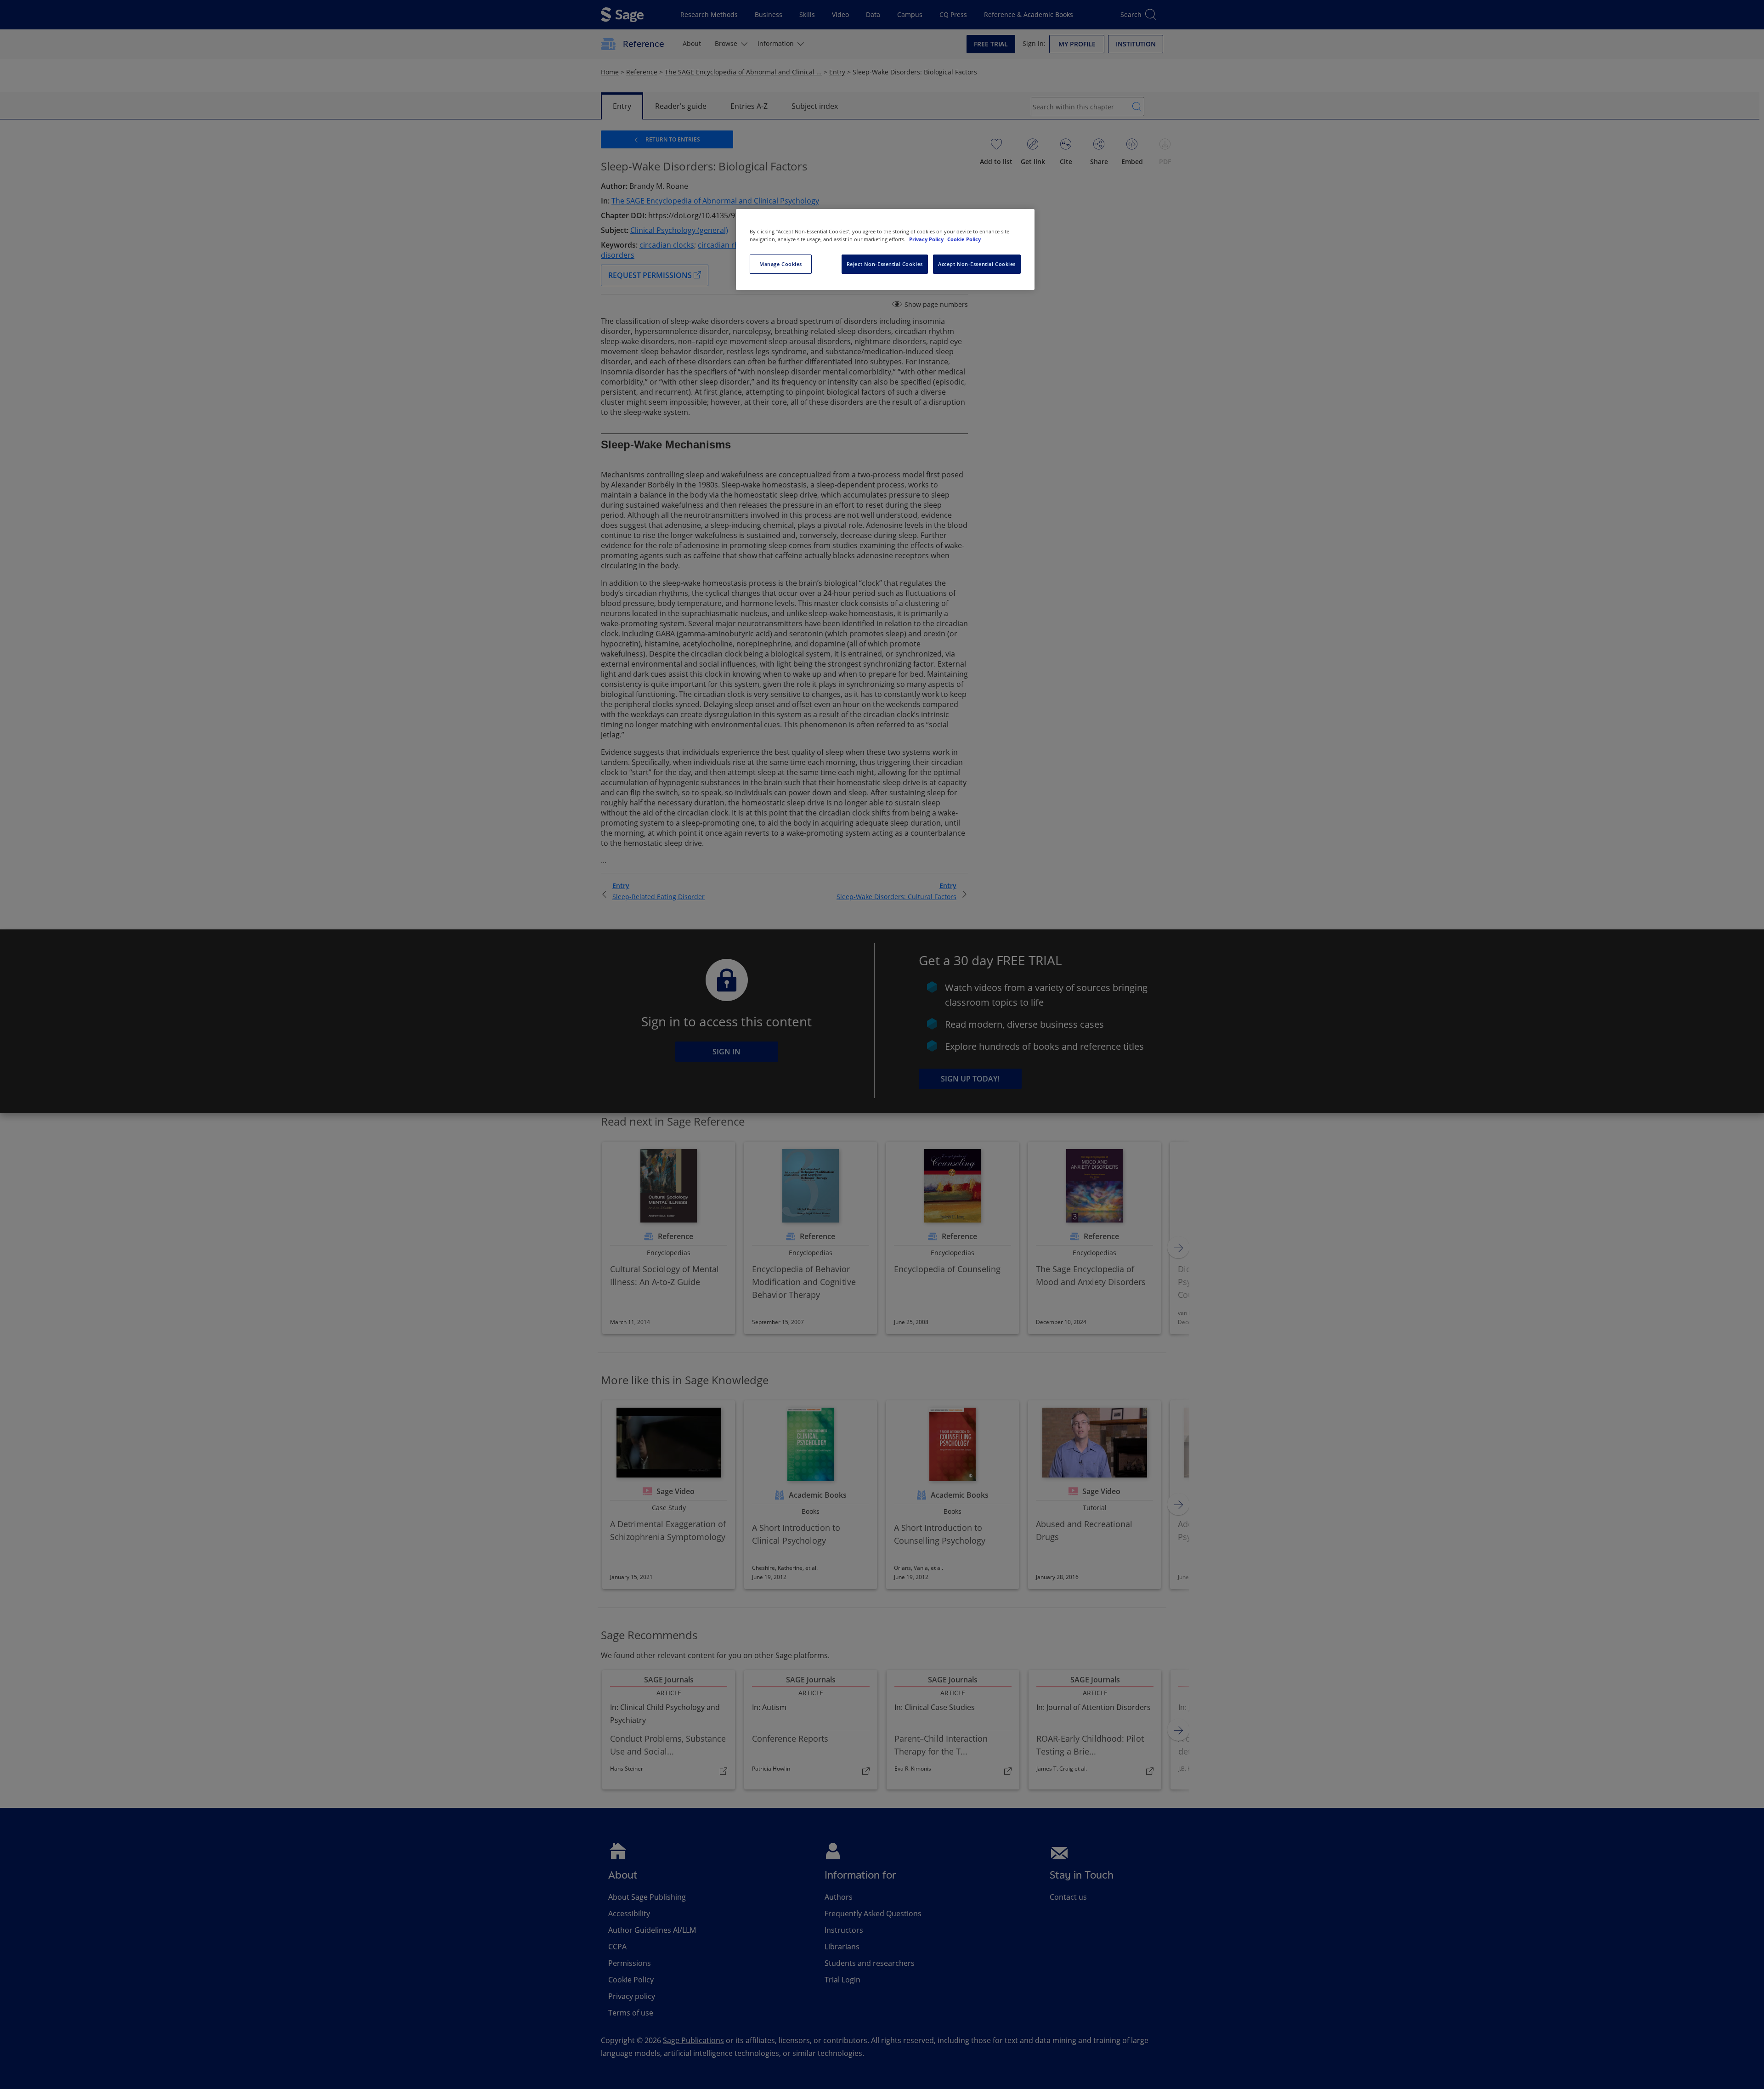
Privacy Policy (927, 239)
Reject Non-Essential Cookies (885, 264)
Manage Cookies (781, 264)
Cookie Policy (964, 239)
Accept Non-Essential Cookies (977, 264)
